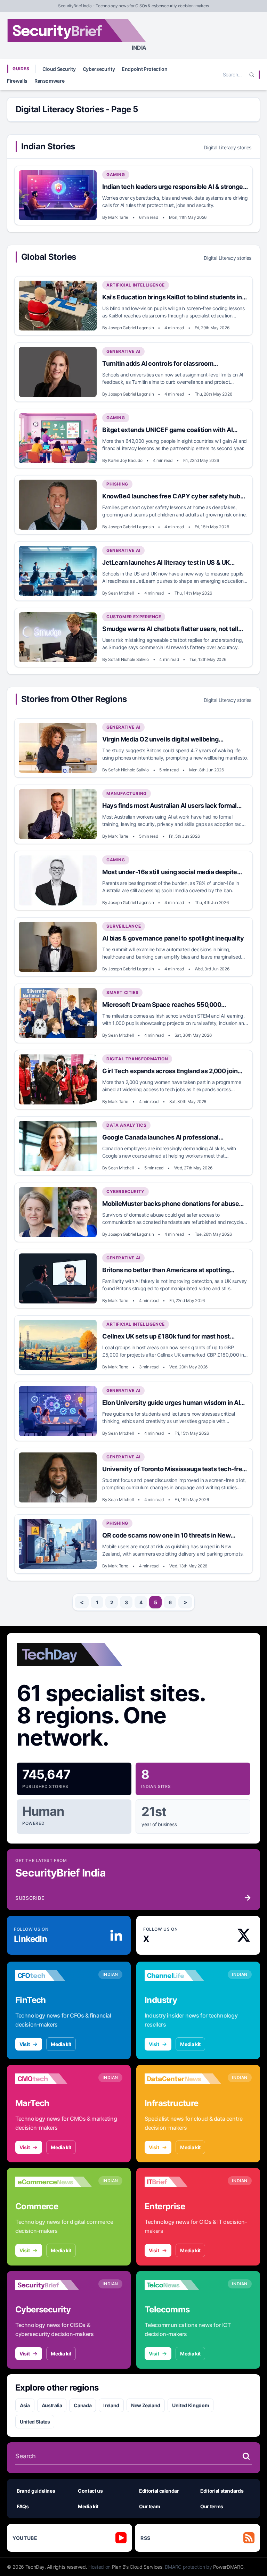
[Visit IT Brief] (183, 2182)
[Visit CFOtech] (54, 1976)
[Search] (252, 75)
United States (35, 2422)
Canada (83, 2405)
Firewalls (17, 81)
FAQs (23, 2506)
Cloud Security (59, 69)
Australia (52, 2405)
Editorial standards (222, 2491)
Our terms (212, 2506)
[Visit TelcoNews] (183, 2285)
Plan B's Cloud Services (137, 2567)
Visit (25, 2044)
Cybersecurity (99, 69)
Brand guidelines (36, 2491)
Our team (149, 2506)
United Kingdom (191, 2405)
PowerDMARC (228, 2567)
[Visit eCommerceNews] (54, 2182)
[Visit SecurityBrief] (54, 2285)
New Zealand (146, 2405)
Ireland (111, 2405)
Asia (25, 2405)
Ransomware (50, 81)
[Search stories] (246, 2456)
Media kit (61, 2044)
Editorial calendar (159, 2491)
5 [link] (156, 1602)
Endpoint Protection (144, 69)
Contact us (90, 2491)
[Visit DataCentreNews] (183, 2079)
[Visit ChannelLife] (183, 1976)
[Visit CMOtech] (54, 2079)
